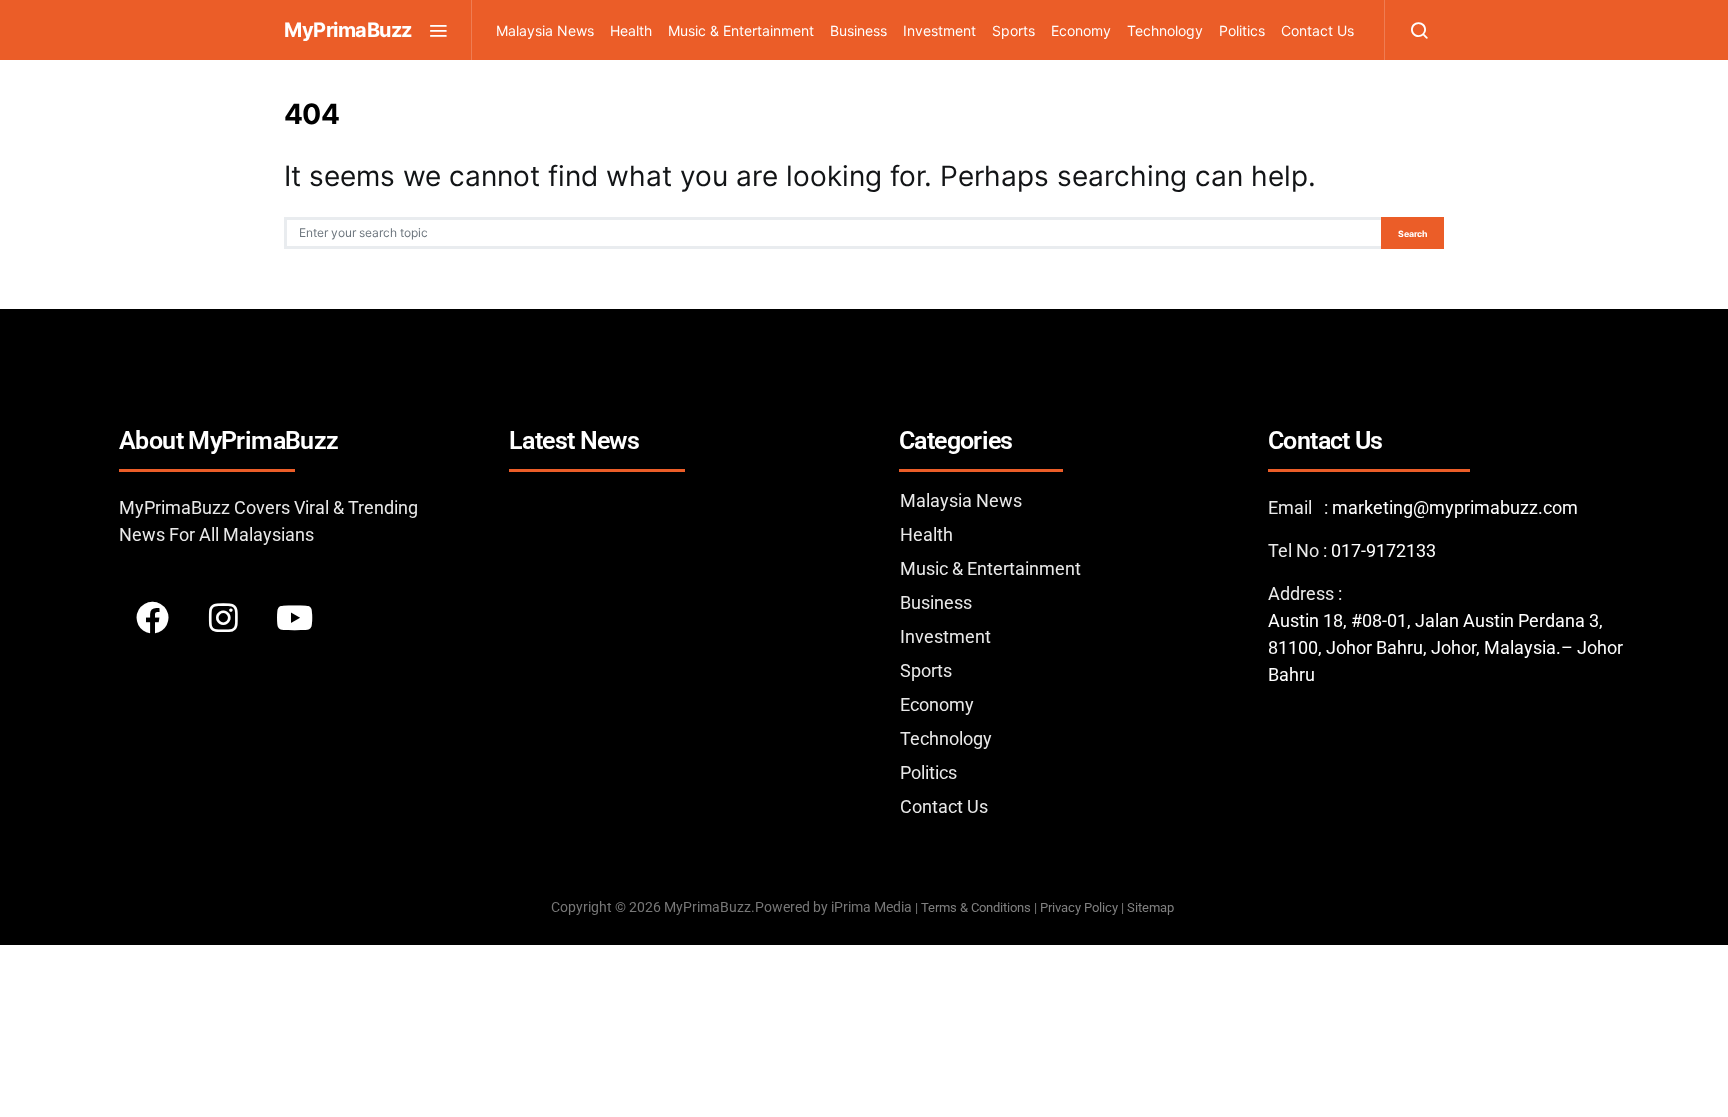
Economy (1081, 30)
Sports (1013, 30)
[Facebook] (152, 617)
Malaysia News (545, 30)
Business (858, 30)
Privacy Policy (1079, 907)
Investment (939, 30)
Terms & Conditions (976, 907)
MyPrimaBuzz (348, 30)
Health (631, 30)
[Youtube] (294, 617)
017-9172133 (1383, 550)
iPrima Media (871, 907)
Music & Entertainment (741, 30)
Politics (1242, 30)
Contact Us (1317, 30)
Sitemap (1152, 907)
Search (1412, 233)
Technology (1165, 30)
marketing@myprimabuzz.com (1455, 507)
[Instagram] (223, 617)
